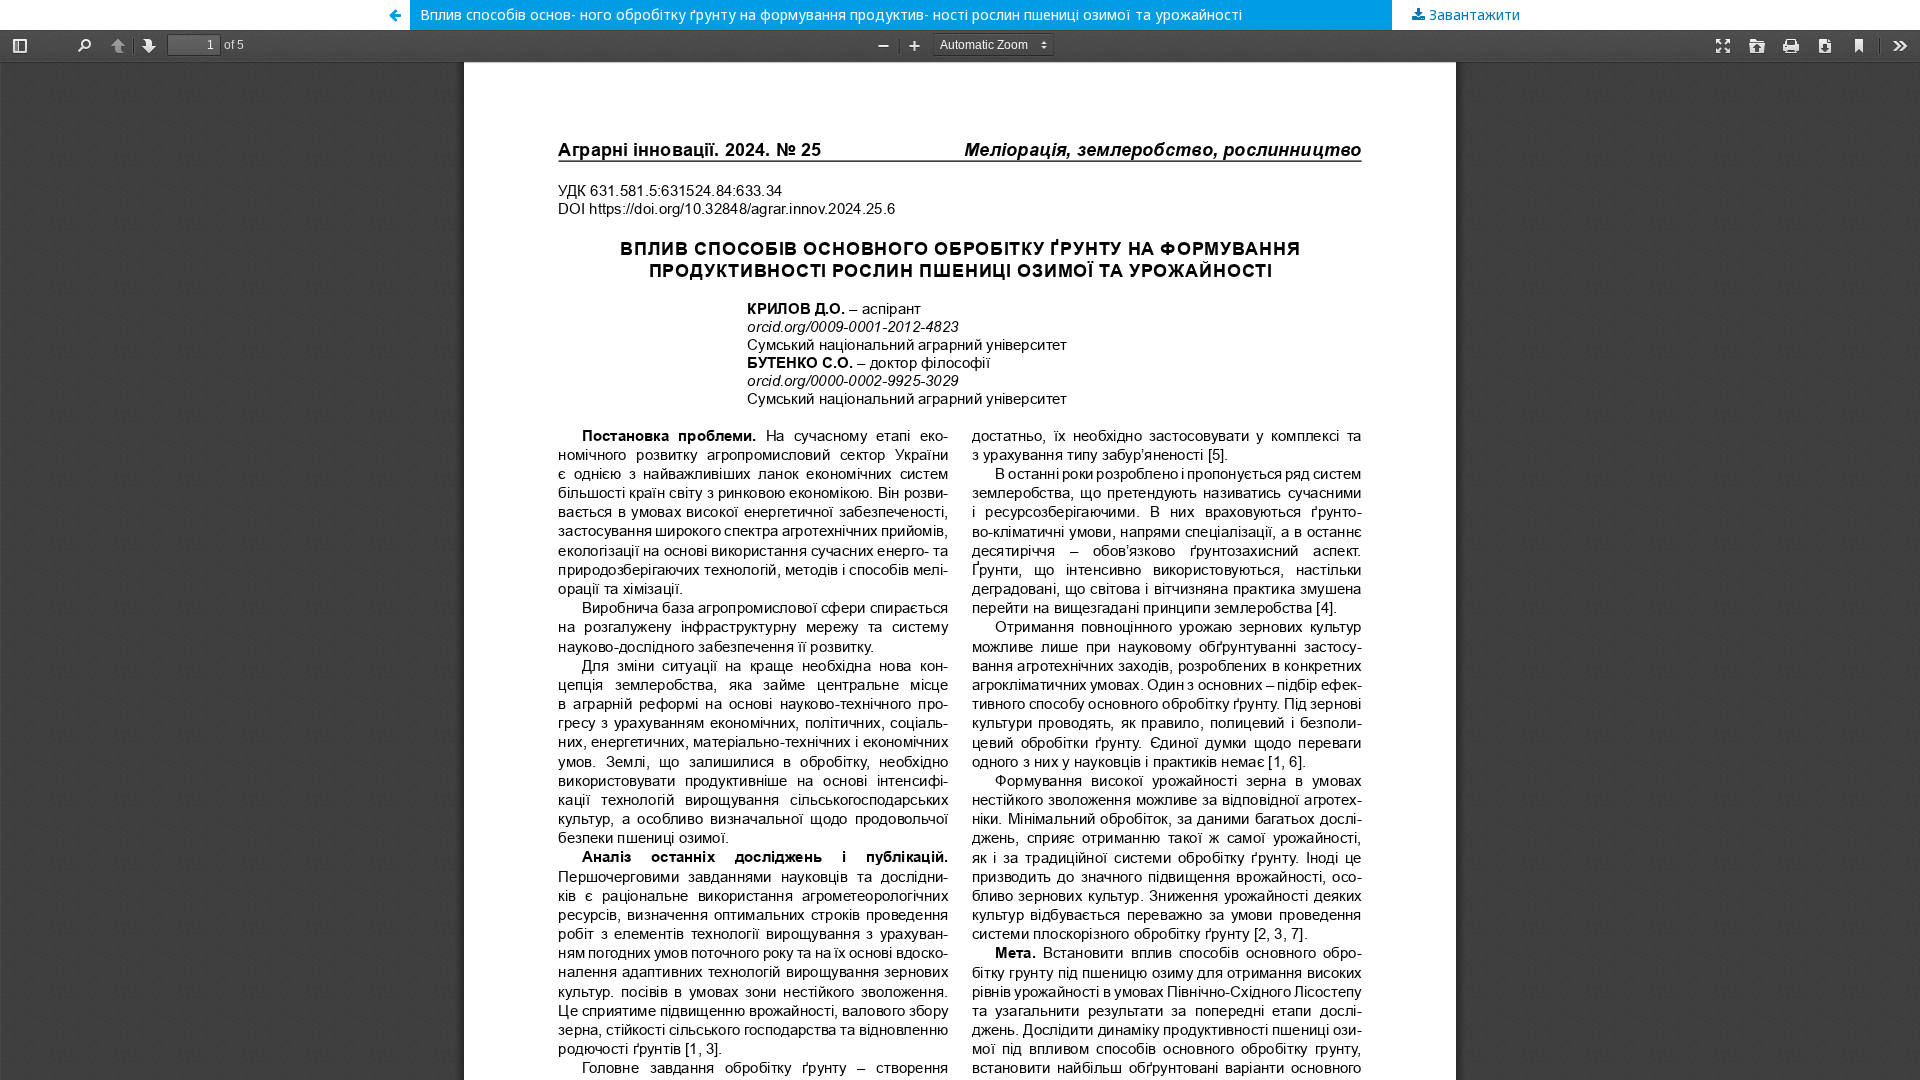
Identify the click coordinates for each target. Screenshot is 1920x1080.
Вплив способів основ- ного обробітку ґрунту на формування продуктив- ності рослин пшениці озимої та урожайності (831, 14)
